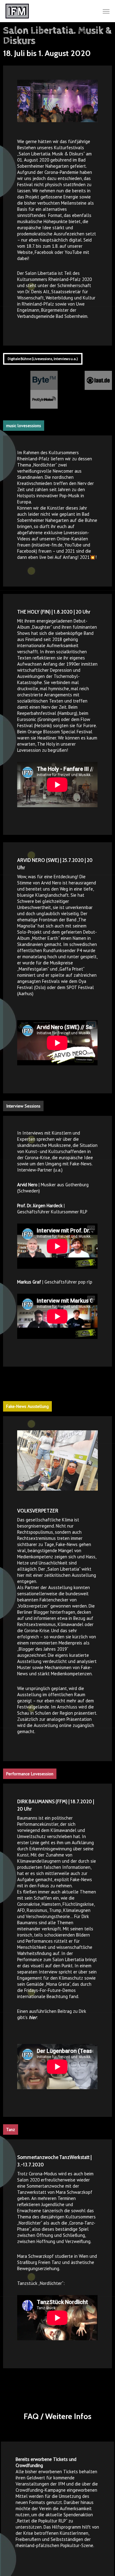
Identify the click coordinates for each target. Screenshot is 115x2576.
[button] (106, 11)
